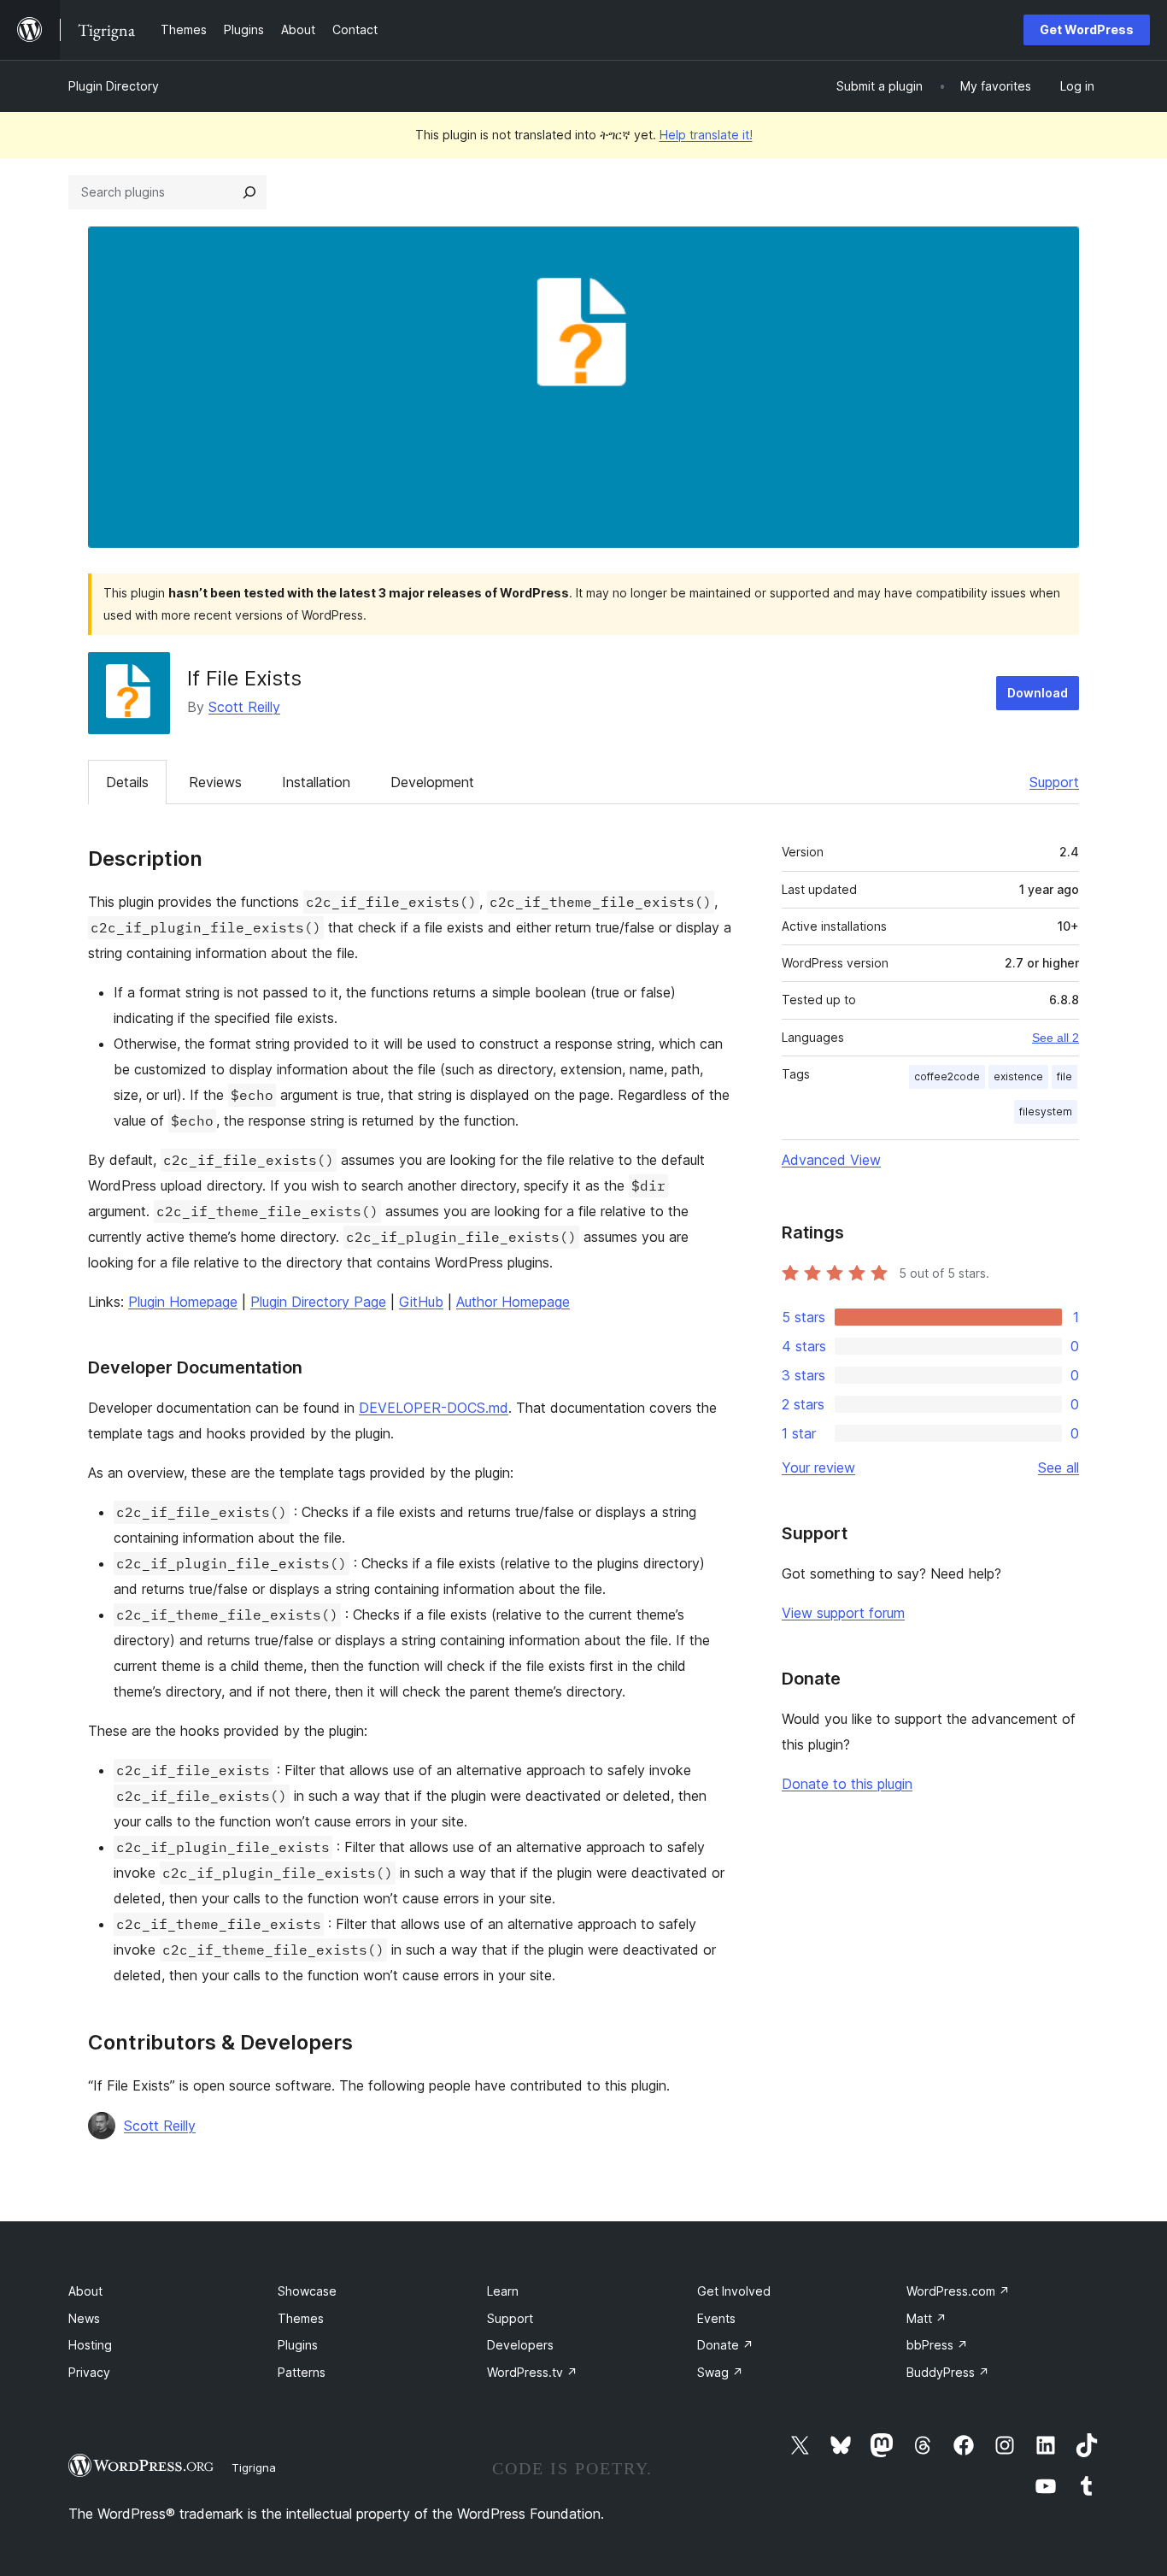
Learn (503, 2291)
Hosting (90, 2345)
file (1064, 1076)
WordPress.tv (532, 2372)
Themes (301, 2318)
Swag (720, 2372)
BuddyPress (948, 2372)
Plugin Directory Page (318, 1302)
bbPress (937, 2345)
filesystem (1046, 1112)
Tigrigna (254, 2467)
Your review (818, 1467)
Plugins (298, 2345)
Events (716, 2318)
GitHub (421, 1302)
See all (1059, 1467)
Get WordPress (1087, 29)
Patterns (302, 2372)
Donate (725, 2345)
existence (1018, 1076)
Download (1038, 693)
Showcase (307, 2291)
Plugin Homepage (183, 1302)
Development (432, 782)
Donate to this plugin (847, 1784)
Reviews (215, 782)
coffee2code (947, 1076)
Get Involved (734, 2291)
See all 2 (1056, 1038)
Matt (927, 2318)
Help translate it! (706, 135)
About (85, 2291)
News (84, 2318)
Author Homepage (513, 1302)
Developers (520, 2345)
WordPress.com (958, 2291)
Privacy (89, 2372)
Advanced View (831, 1160)
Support (1054, 782)
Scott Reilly (244, 707)
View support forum (843, 1613)
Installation (316, 782)
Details (127, 782)
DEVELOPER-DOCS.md (434, 1408)
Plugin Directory (114, 86)
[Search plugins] (249, 192)
